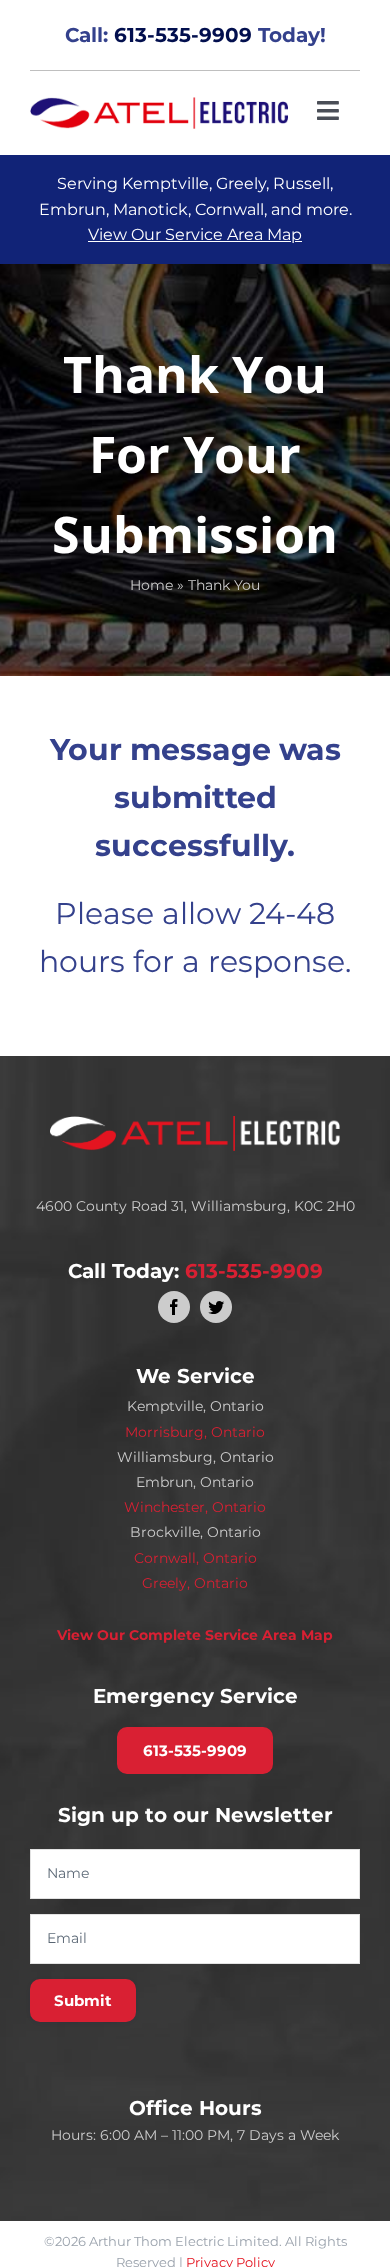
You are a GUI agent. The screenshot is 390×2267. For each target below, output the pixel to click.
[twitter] (216, 1307)
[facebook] (174, 1307)
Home (151, 585)
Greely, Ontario (195, 1583)
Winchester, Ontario (195, 1507)
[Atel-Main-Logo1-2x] (159, 106)
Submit (83, 2000)
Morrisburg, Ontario (195, 1432)
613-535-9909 (183, 35)
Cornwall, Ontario (195, 1558)
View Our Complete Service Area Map (195, 1635)
